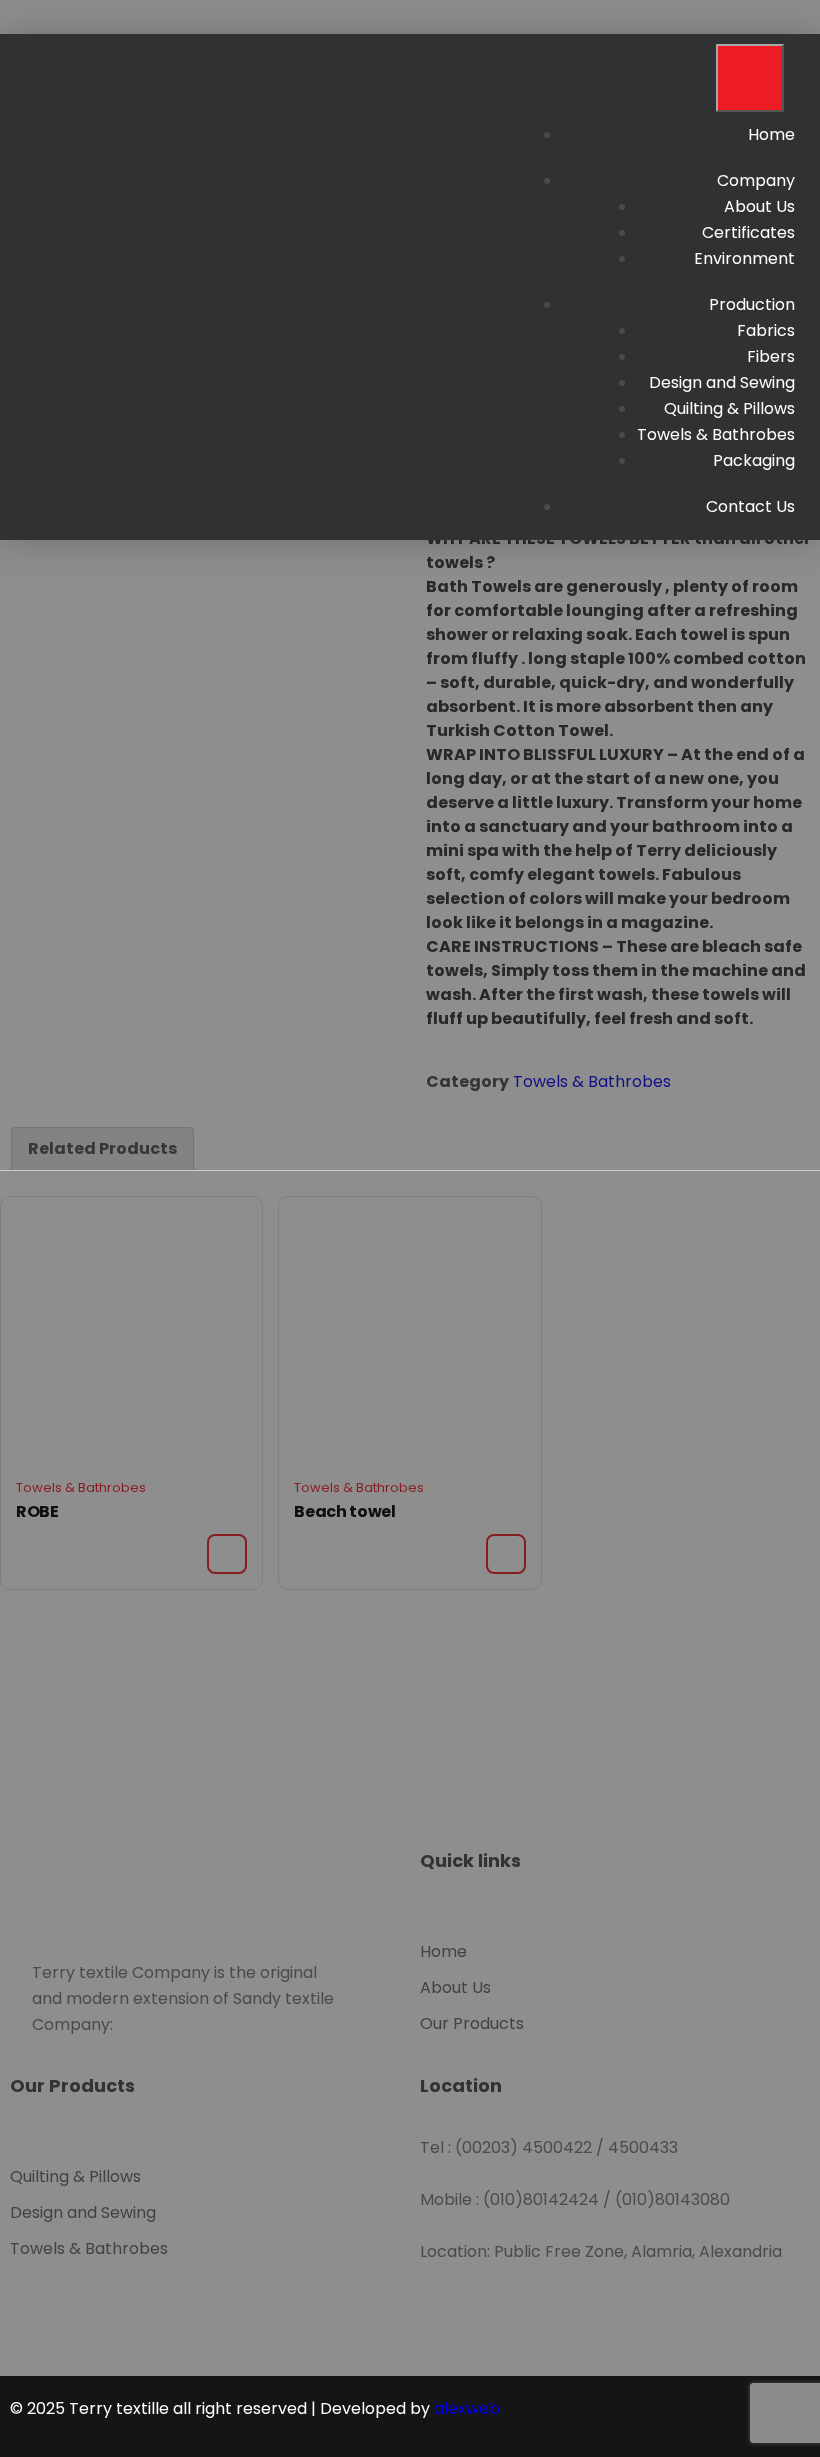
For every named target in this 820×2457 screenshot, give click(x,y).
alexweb (467, 2408)
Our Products (472, 2023)
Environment (744, 258)
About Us (759, 206)
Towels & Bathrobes (716, 434)
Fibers (771, 356)
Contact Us (750, 506)
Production (752, 304)
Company (756, 180)
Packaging (754, 460)
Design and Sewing (722, 382)
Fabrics (766, 330)
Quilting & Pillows (729, 408)
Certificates (748, 232)
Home (771, 134)
